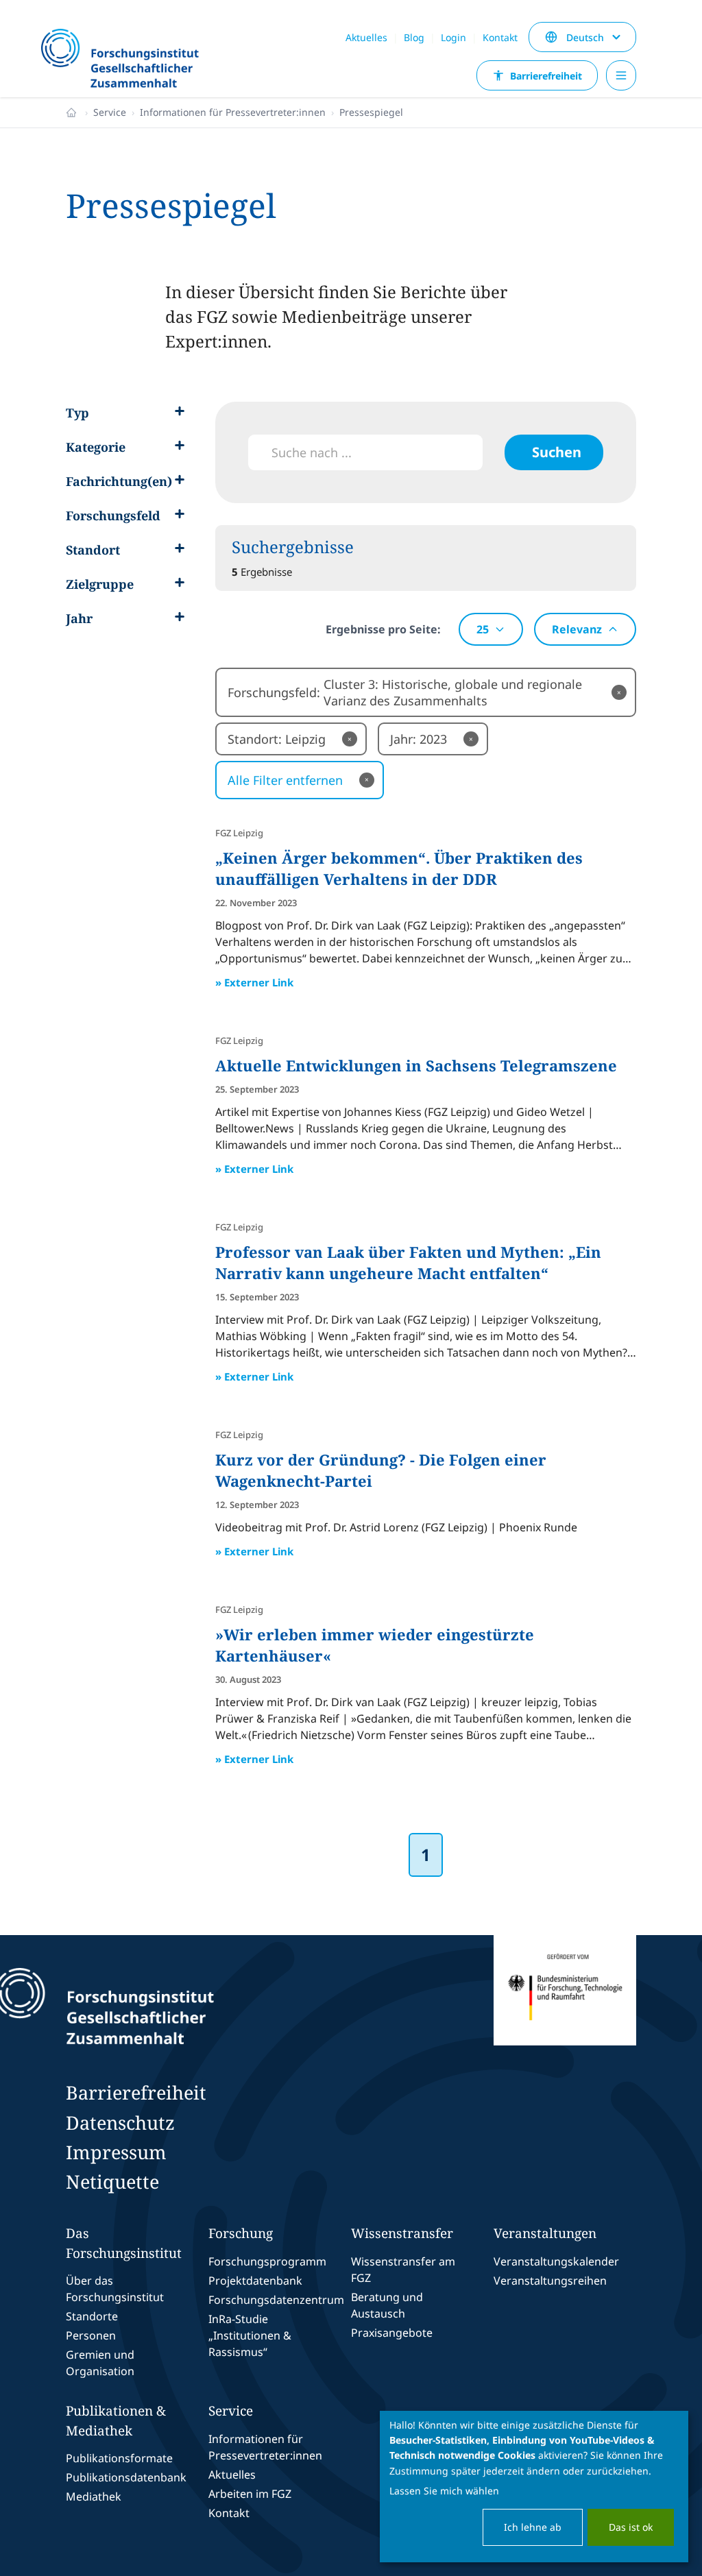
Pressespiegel (371, 112)
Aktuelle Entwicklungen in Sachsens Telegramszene (416, 1065)
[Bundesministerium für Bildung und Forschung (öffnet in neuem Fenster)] (565, 2006)
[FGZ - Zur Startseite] (126, 60)
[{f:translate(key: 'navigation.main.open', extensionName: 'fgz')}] (621, 75)
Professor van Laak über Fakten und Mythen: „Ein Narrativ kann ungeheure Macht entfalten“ (408, 1262)
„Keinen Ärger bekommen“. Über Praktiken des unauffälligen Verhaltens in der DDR (399, 868)
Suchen (557, 452)
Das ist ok (631, 2527)
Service (110, 112)
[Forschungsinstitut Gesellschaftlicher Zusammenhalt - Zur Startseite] (167, 2006)
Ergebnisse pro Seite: (383, 629)
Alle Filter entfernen (298, 780)
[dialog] (534, 2487)
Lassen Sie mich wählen (444, 2491)
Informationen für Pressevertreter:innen (233, 112)
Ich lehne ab (533, 2527)
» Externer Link (254, 982)
